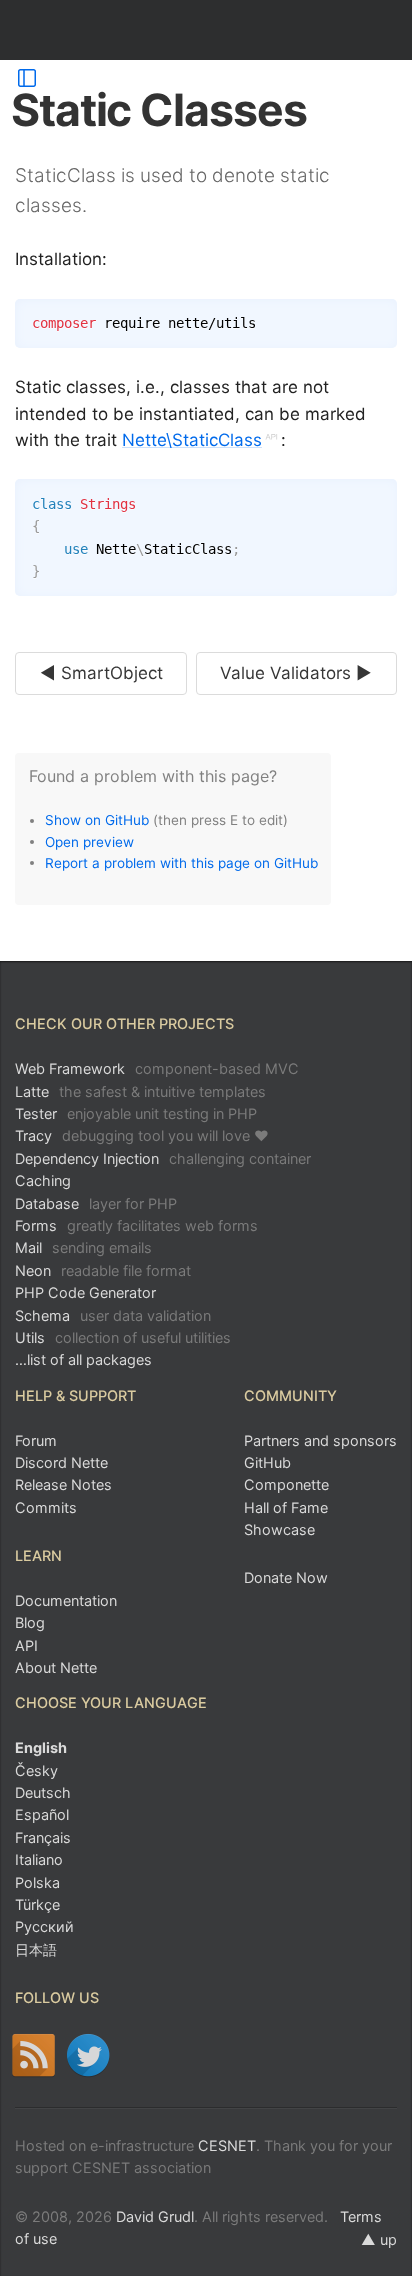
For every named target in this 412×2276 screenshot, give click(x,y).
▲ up (379, 2239)
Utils (123, 1337)
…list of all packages (83, 1359)
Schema (113, 1315)
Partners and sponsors (320, 1440)
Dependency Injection (163, 1158)
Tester (136, 1113)
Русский (44, 1926)
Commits (46, 1507)
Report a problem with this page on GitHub (181, 862)
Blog (30, 1622)
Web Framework (157, 1068)
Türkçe (37, 1904)
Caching (43, 1180)
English (41, 1747)
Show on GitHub (97, 820)
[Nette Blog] (33, 2055)
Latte (140, 1091)
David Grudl (155, 2216)
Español (42, 1814)
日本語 (36, 1949)
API (26, 1645)
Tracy (142, 1135)
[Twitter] (88, 2055)
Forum (36, 1440)
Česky (36, 1770)
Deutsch (43, 1792)
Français (43, 1837)
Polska (37, 1882)
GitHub (267, 1462)
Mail (83, 1247)
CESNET (227, 2145)
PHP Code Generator (85, 1292)
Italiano (39, 1859)
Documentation (66, 1600)
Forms (136, 1225)
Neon (103, 1270)
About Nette (56, 1667)
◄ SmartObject (101, 673)
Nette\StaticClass (192, 440)
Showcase (279, 1529)
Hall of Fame (286, 1507)
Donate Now (286, 1577)
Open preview (89, 841)
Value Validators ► (296, 673)
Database (96, 1203)
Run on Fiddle (377, 499)
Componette (286, 1484)
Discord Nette (61, 1462)
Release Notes (63, 1484)
